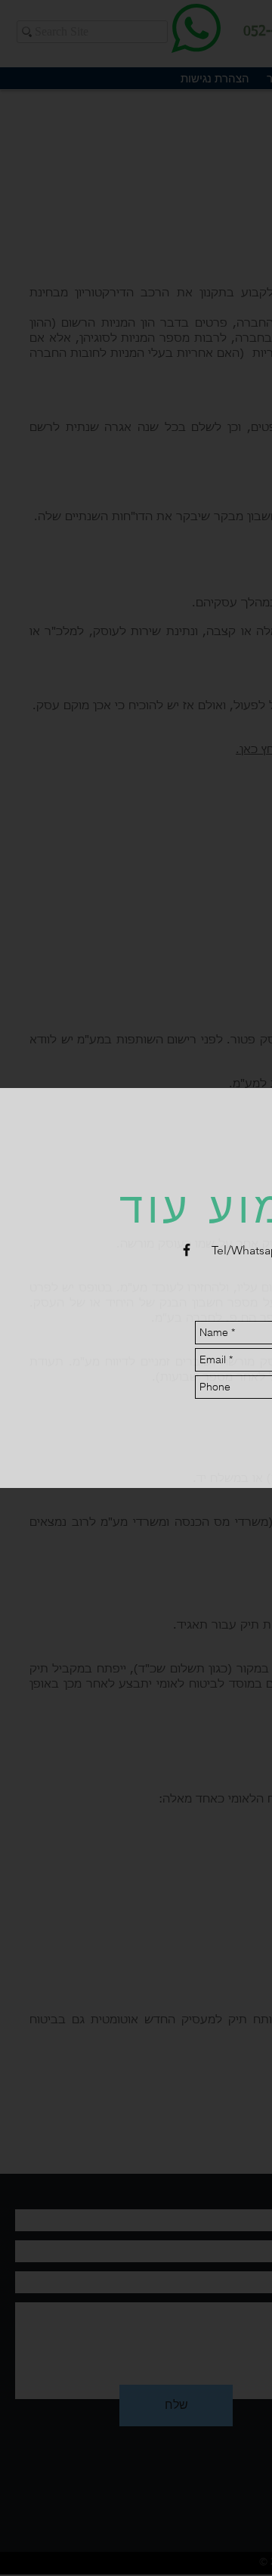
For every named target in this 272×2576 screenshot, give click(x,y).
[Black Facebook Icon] (187, 1250)
